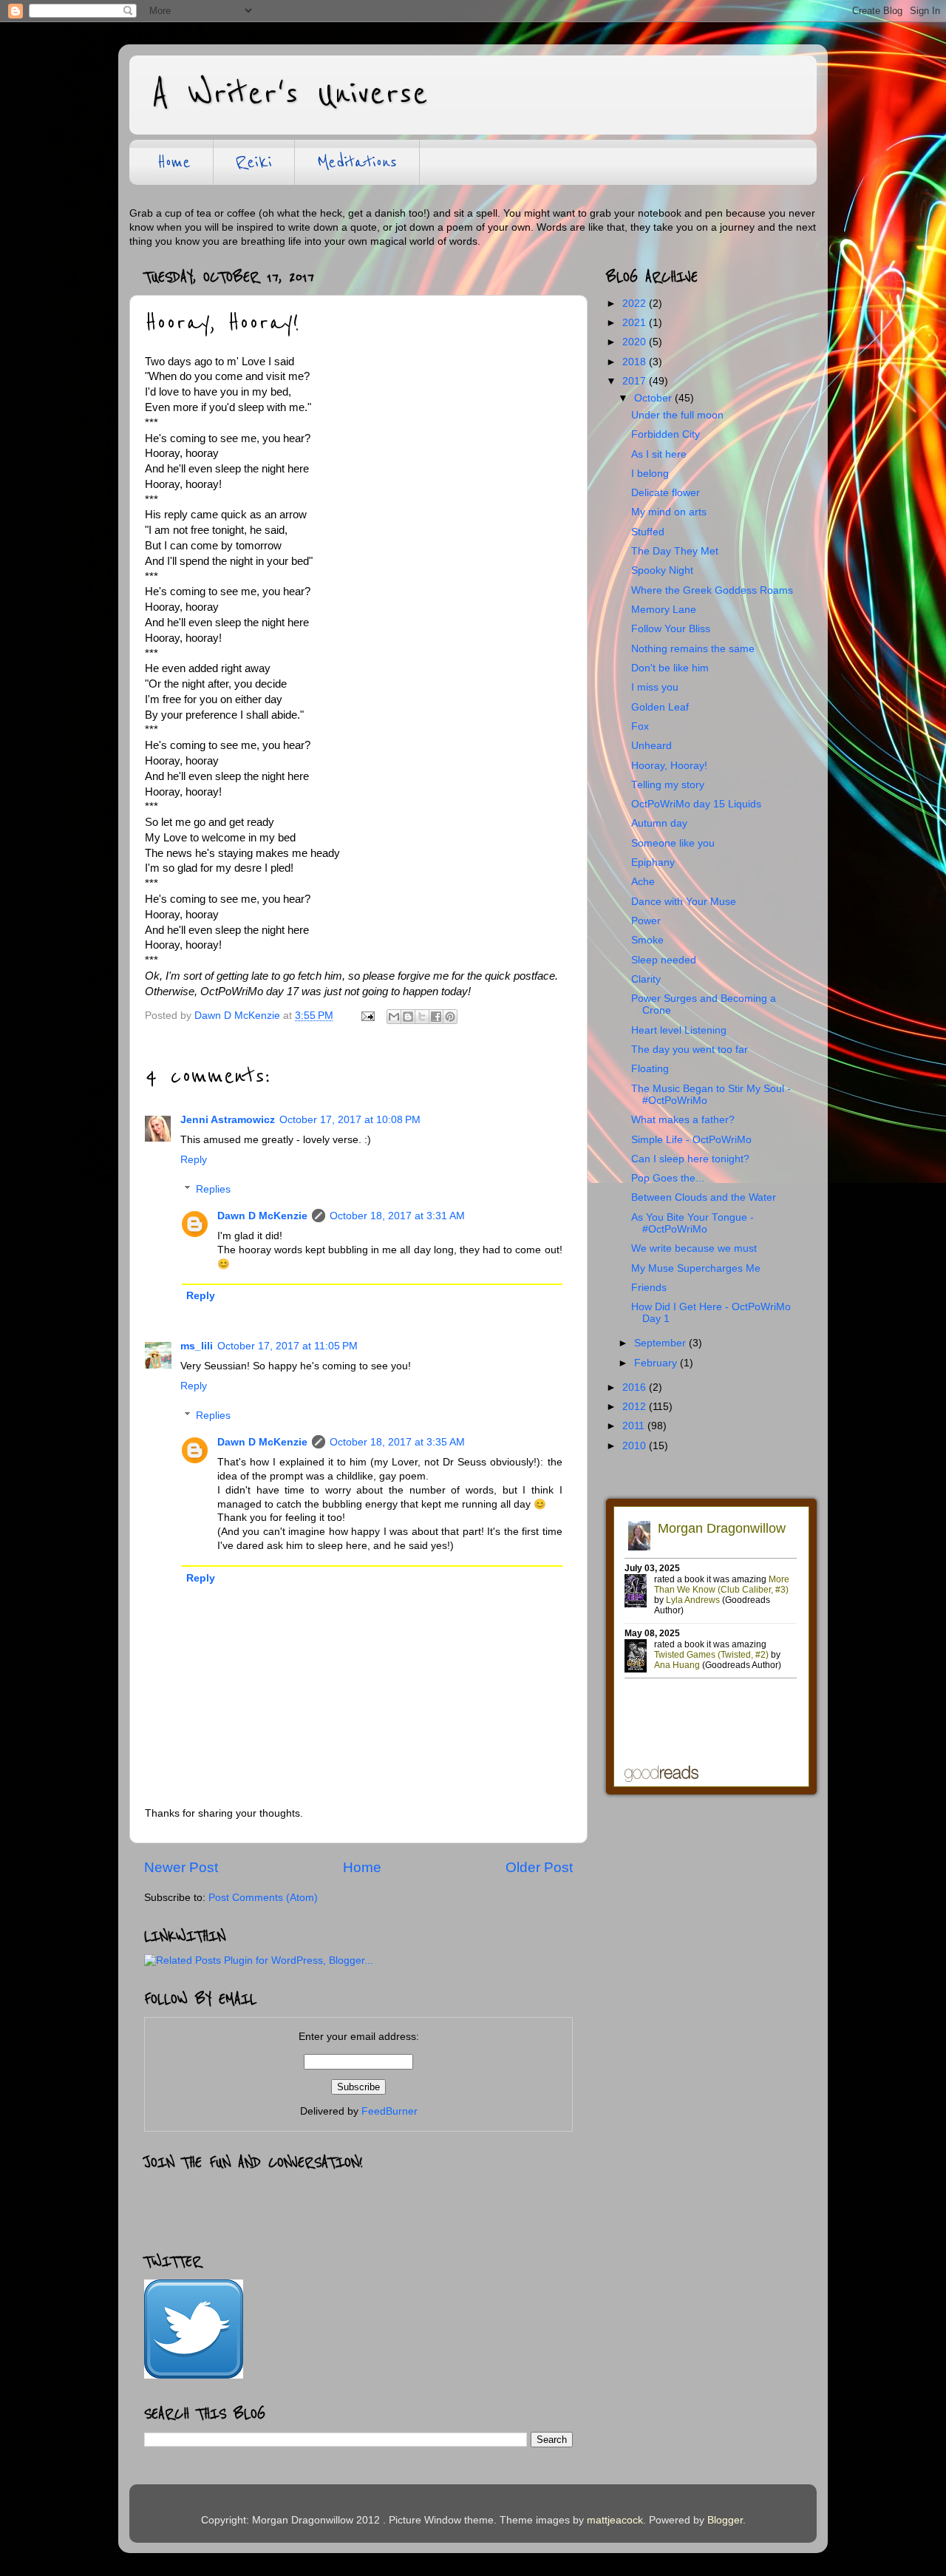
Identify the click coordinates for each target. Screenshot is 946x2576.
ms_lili (197, 1346)
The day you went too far (690, 1050)
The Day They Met (675, 551)
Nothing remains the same (693, 649)
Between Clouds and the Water (704, 1197)
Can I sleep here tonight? (690, 1159)
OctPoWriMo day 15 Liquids (696, 804)
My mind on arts (669, 512)
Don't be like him (670, 668)
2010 (636, 1446)
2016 (636, 1387)
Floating (650, 1069)
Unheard (651, 746)
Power (646, 921)
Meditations (357, 162)
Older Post (539, 1867)
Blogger (725, 2520)
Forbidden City (666, 434)
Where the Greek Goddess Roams (712, 590)
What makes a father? (683, 1120)
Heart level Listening (679, 1030)
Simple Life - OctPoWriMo (691, 1140)
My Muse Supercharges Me (696, 1268)
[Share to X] (422, 1017)
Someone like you (673, 843)
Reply (194, 1160)
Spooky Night (662, 570)
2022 (636, 304)
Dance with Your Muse (684, 902)
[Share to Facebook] (436, 1017)
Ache (643, 882)
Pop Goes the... (668, 1178)
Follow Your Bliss (671, 629)
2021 (636, 323)
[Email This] (394, 1017)
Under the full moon (677, 415)
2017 (636, 381)
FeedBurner (389, 2111)
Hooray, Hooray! (669, 766)
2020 (636, 342)
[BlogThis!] (408, 1017)
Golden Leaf (660, 707)
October (654, 398)
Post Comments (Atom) (263, 1898)
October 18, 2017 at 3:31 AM (397, 1216)
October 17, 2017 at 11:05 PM (287, 1346)
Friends (649, 1288)
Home (174, 162)
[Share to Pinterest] (450, 1017)
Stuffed (648, 532)
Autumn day (659, 823)
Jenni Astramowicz (228, 1120)
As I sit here (659, 454)
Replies (213, 1189)
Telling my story (668, 785)
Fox (640, 726)
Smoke (647, 940)
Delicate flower (666, 493)
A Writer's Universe (290, 94)
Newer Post (181, 1867)
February (657, 1363)
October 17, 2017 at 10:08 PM (350, 1120)
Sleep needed (664, 960)
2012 (636, 1407)
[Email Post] (367, 1016)
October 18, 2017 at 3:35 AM (397, 1442)
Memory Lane (664, 610)
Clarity (646, 979)
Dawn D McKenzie (262, 1216)
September (661, 1343)
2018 (636, 362)
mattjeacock (615, 2520)
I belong (650, 474)
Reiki (254, 162)
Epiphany (653, 862)
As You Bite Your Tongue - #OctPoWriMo (693, 1223)
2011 (635, 1426)
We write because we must (694, 1248)
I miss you (655, 687)
